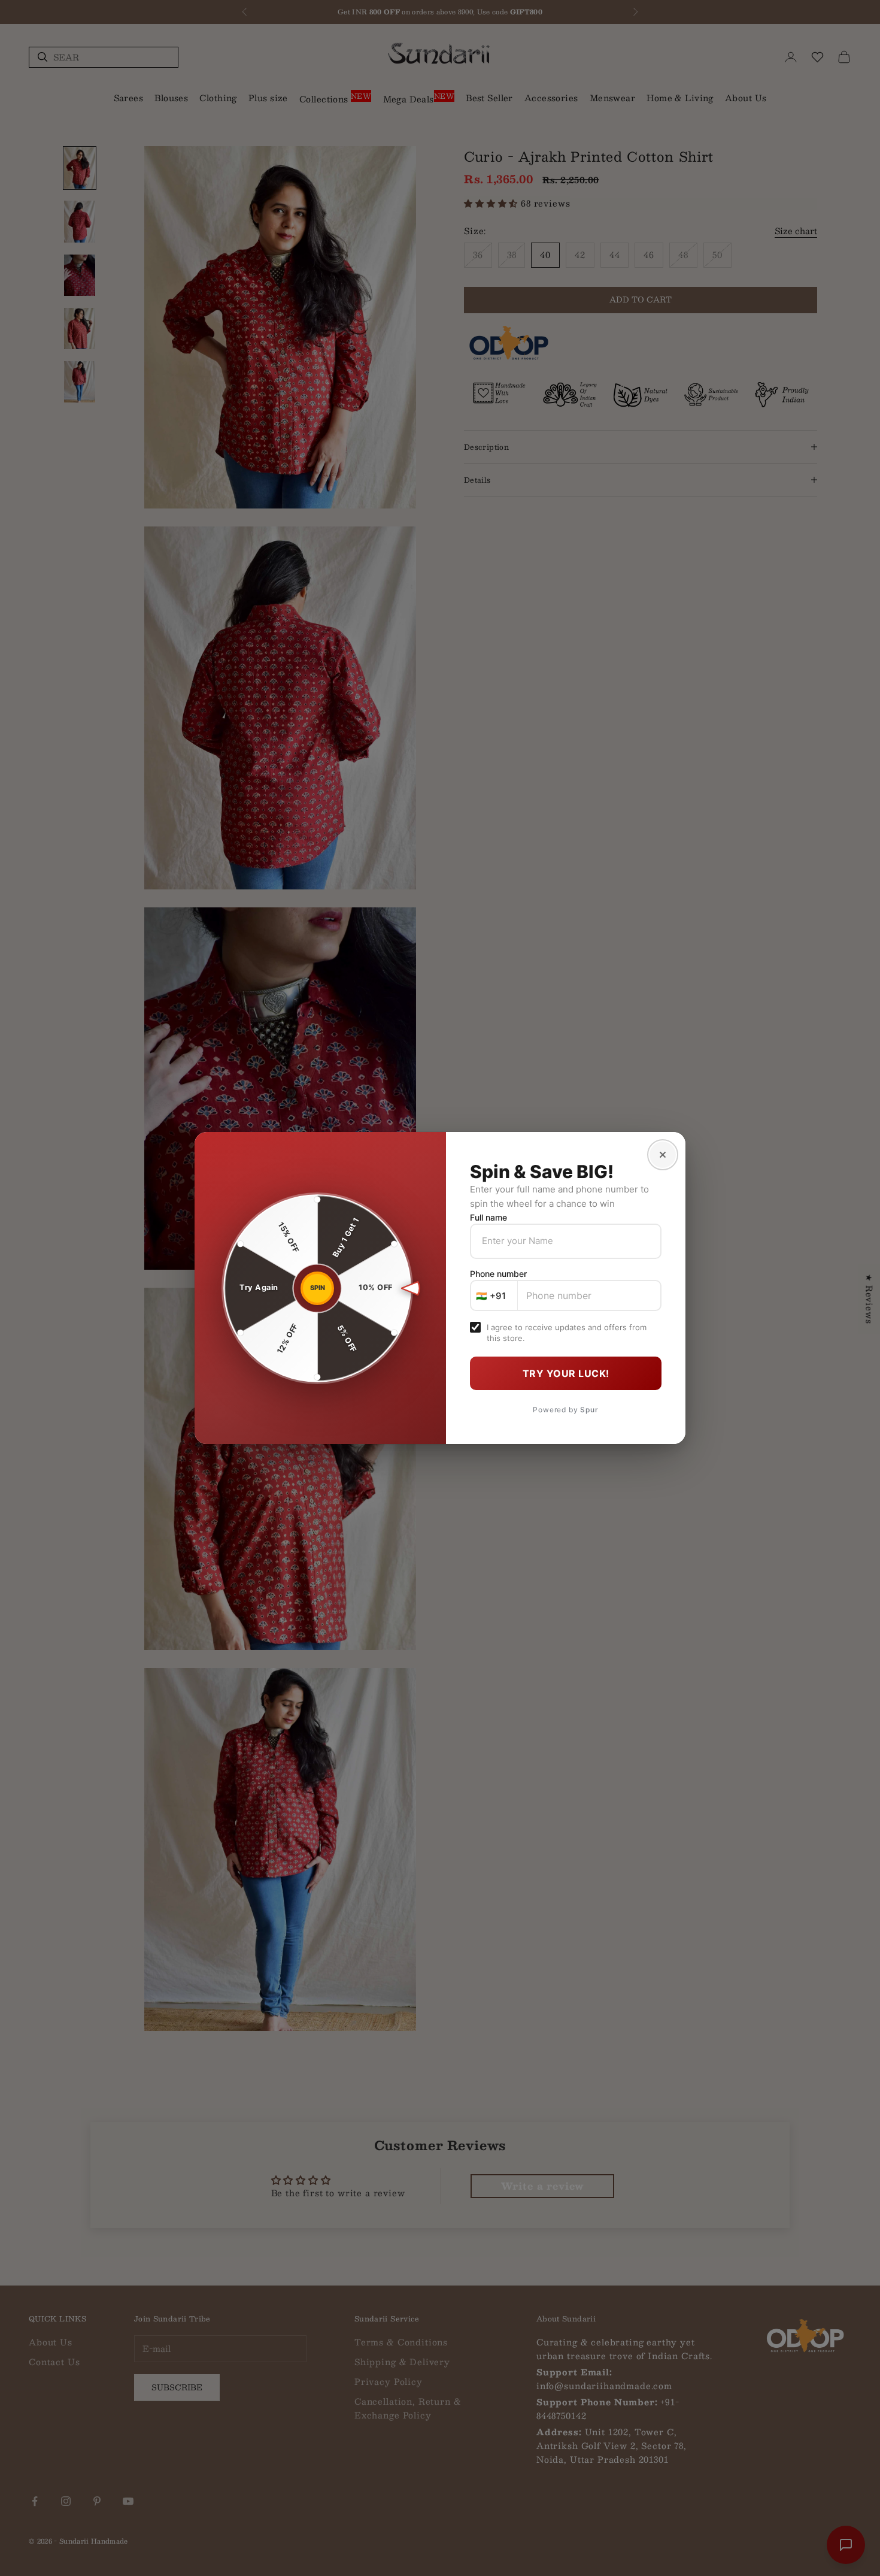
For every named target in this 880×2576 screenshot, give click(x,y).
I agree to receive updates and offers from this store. (567, 1333)
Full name (488, 1217)
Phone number (498, 1274)
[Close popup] (663, 1155)
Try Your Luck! (566, 1373)
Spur (589, 1410)
